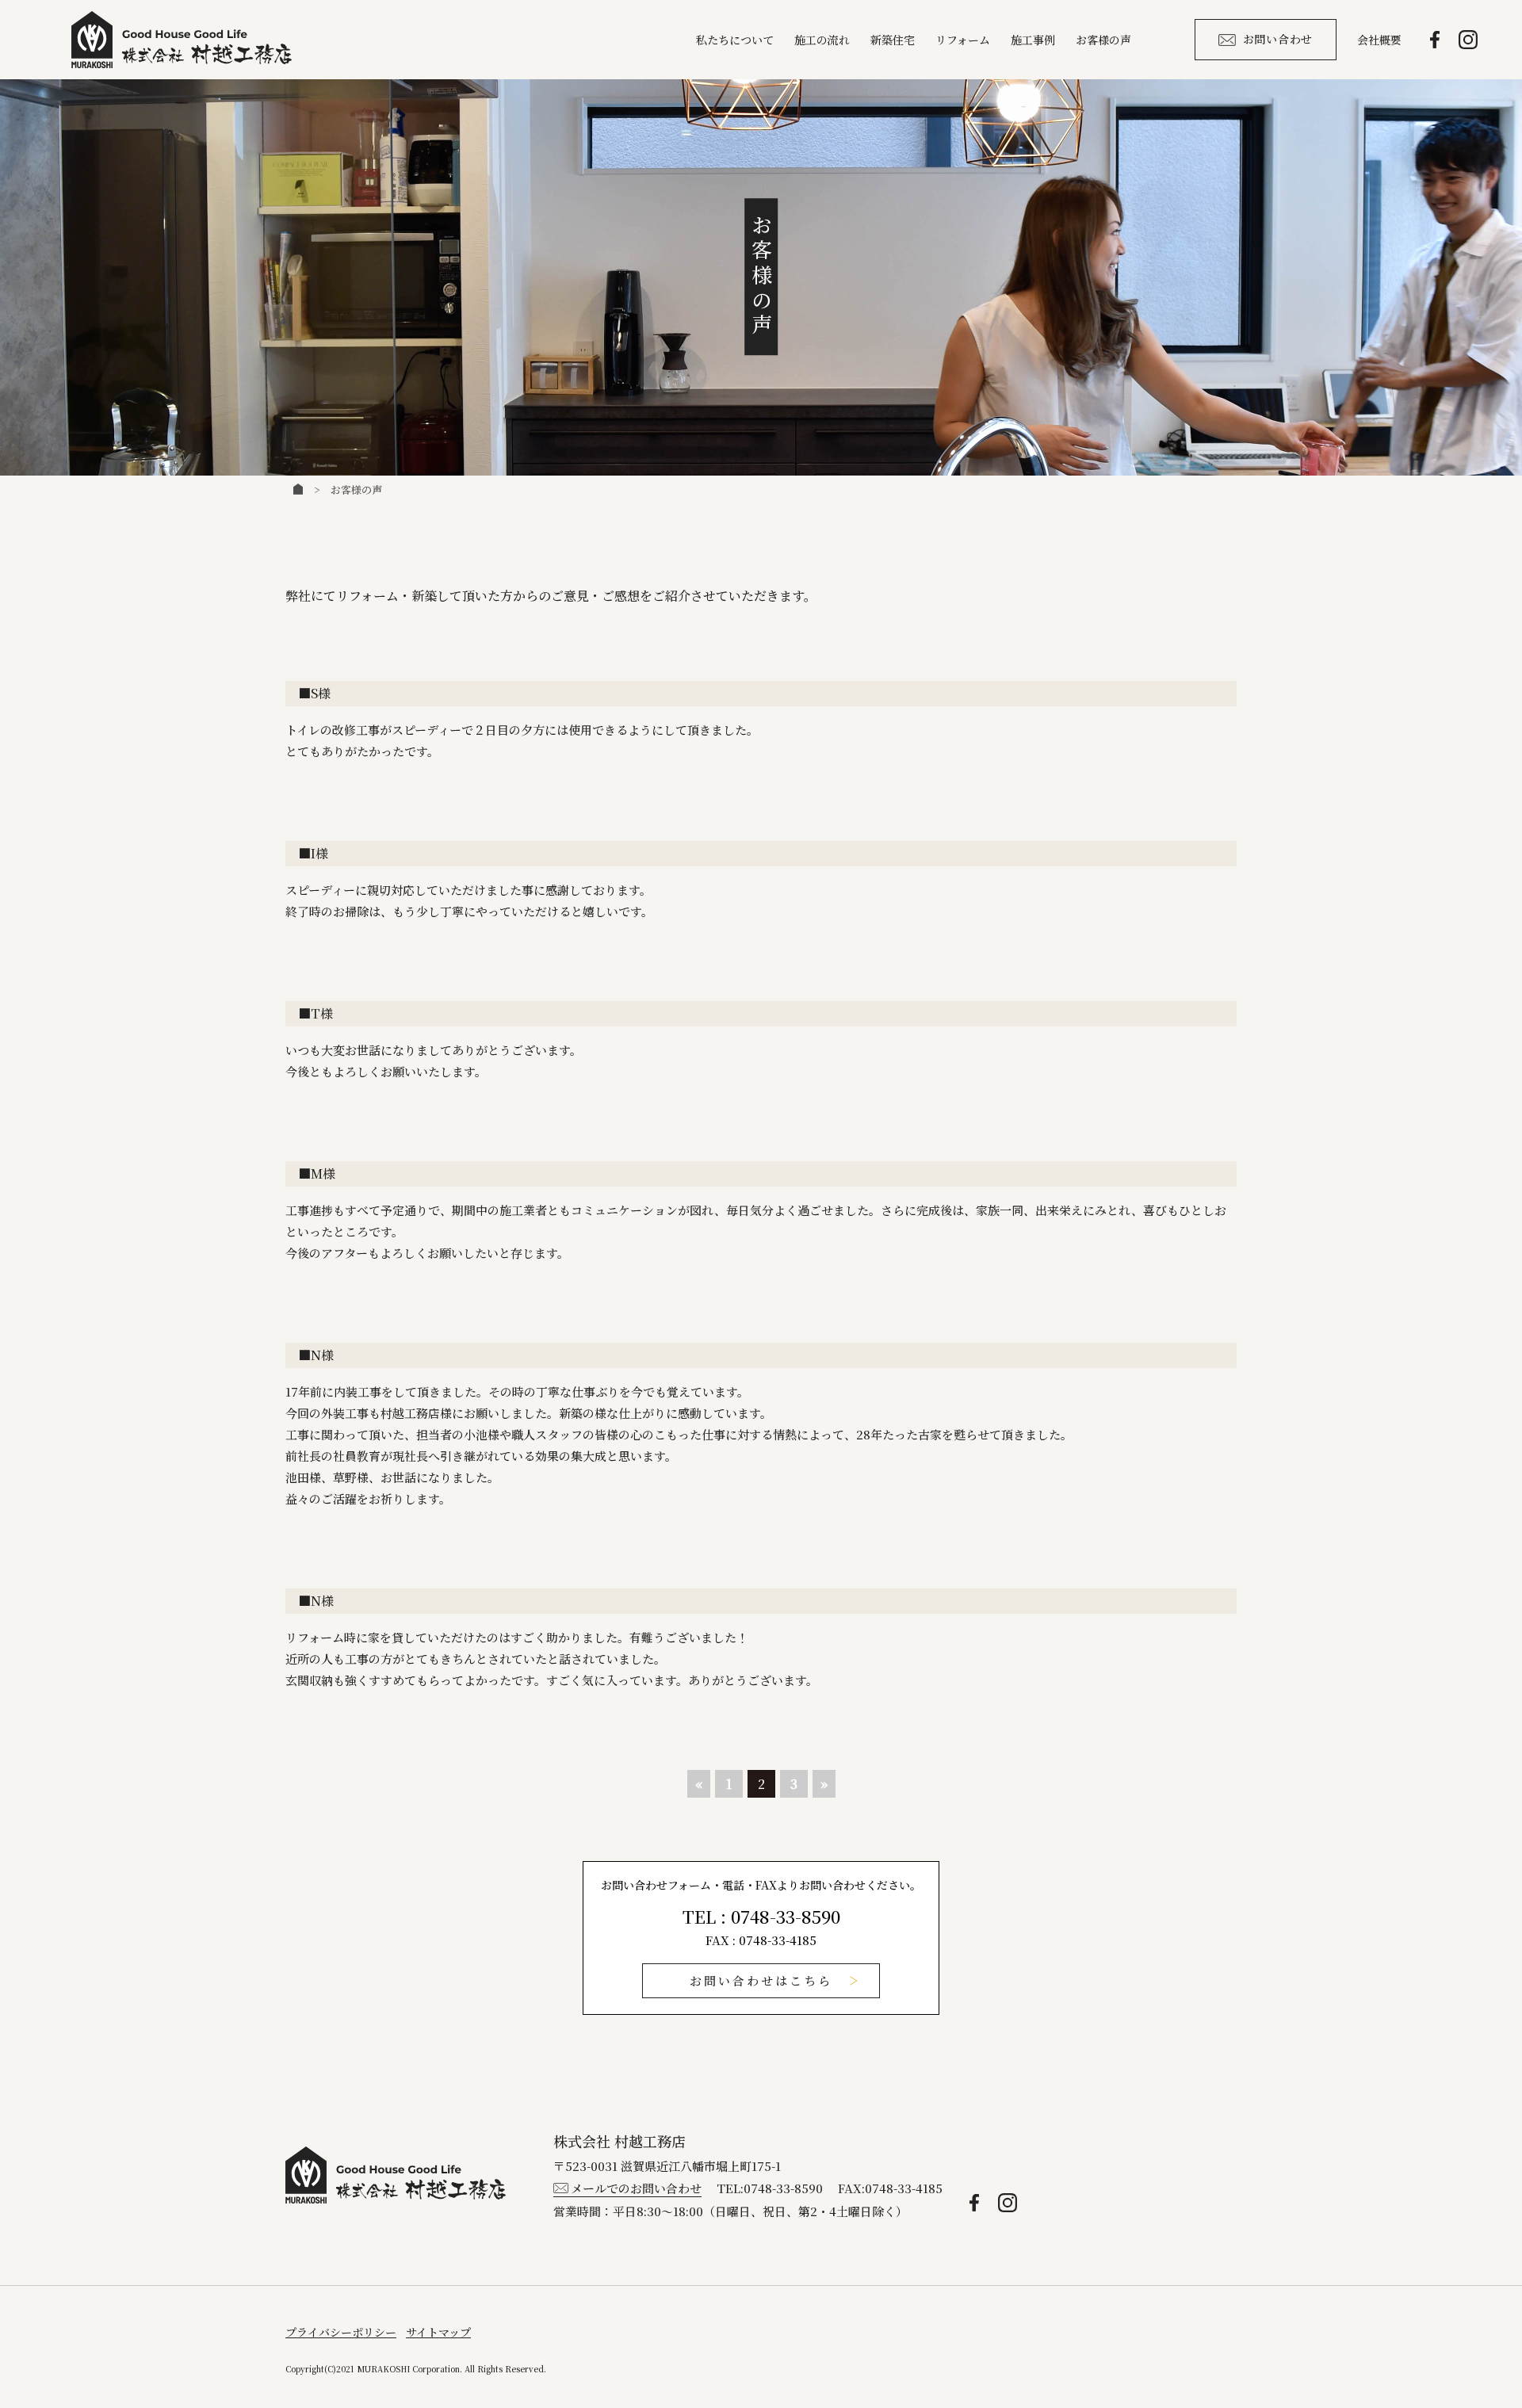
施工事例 (1033, 40)
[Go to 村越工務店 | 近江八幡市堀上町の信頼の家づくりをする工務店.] (298, 489)
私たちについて (735, 40)
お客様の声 (1103, 40)
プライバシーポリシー (341, 2332)
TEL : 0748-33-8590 (761, 1917)
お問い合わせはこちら (761, 1980)
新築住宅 (893, 40)
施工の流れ (822, 40)
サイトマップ (438, 2332)
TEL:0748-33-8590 (770, 2188)
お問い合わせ (1278, 39)
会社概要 (1379, 40)
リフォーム (963, 40)
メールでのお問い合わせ (636, 2188)
